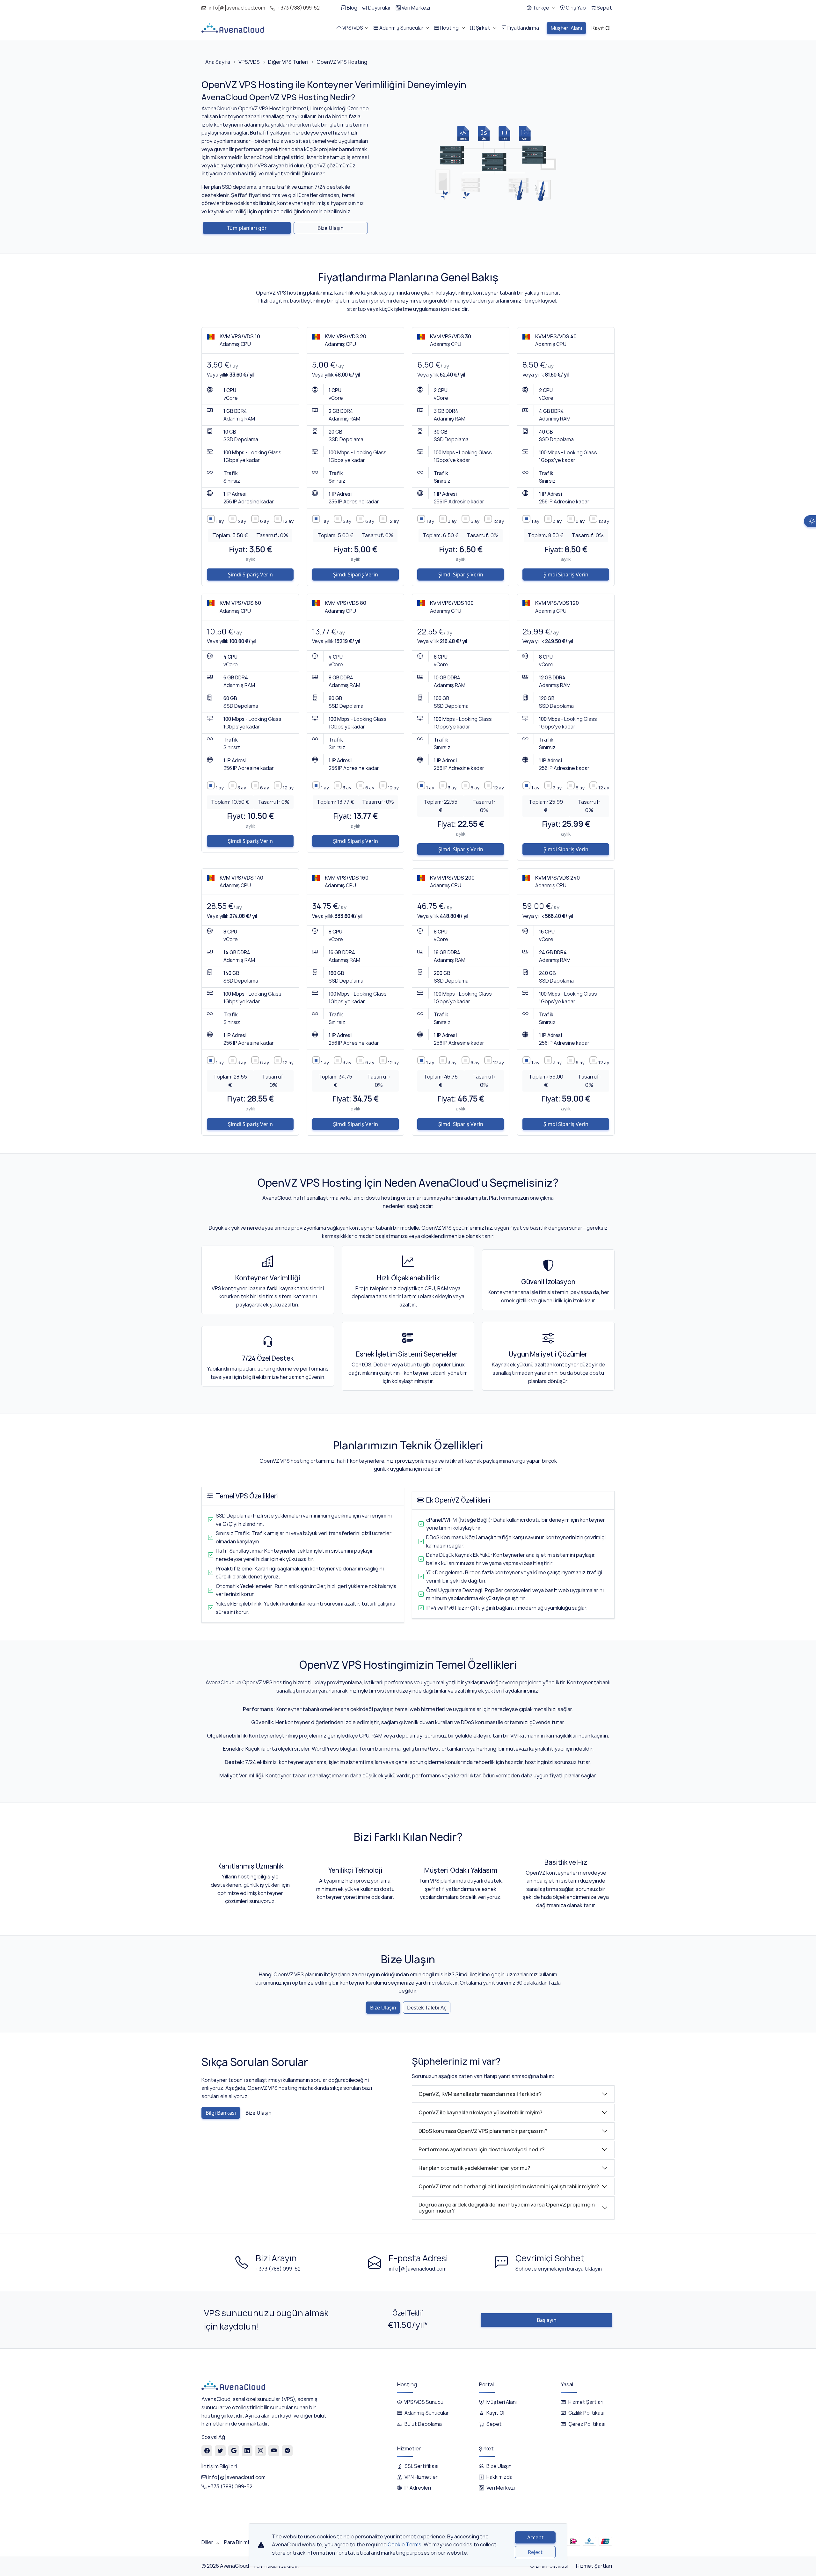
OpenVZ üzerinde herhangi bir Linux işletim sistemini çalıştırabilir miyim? (509, 2186)
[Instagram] (261, 2451)
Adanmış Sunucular (427, 2413)
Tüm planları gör (247, 228)
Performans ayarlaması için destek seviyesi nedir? (481, 2149)
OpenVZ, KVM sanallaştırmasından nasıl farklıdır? (480, 2094)
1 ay (220, 521)
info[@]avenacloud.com (237, 8)
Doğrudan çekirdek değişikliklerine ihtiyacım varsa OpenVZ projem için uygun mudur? (507, 2208)
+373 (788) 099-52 (299, 8)
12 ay (288, 521)
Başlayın (547, 2320)
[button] (541, 8)
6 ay (265, 521)
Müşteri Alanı (502, 2402)
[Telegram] (287, 2451)
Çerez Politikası (587, 2424)
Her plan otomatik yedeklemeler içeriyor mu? (474, 2168)
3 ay (242, 521)
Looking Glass (265, 453)
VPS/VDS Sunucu (423, 2402)
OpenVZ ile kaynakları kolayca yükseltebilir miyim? (480, 2112)
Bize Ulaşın (331, 228)
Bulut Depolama (423, 2424)
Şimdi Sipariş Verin (250, 574)
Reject (535, 2552)
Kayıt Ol (495, 2413)
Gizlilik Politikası (586, 2413)
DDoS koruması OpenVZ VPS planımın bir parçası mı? (483, 2131)
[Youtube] (274, 2451)
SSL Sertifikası (421, 2466)
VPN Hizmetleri (422, 2477)
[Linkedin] (247, 2451)
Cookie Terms (404, 2545)
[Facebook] (207, 2451)
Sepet (494, 2424)
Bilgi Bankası (221, 2113)
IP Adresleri (418, 2488)
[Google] (234, 2451)
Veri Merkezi (501, 2488)
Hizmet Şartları (586, 2402)
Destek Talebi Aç (427, 2008)
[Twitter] (220, 2451)
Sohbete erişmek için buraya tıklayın (559, 2269)
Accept (535, 2538)
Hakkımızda (499, 2477)
